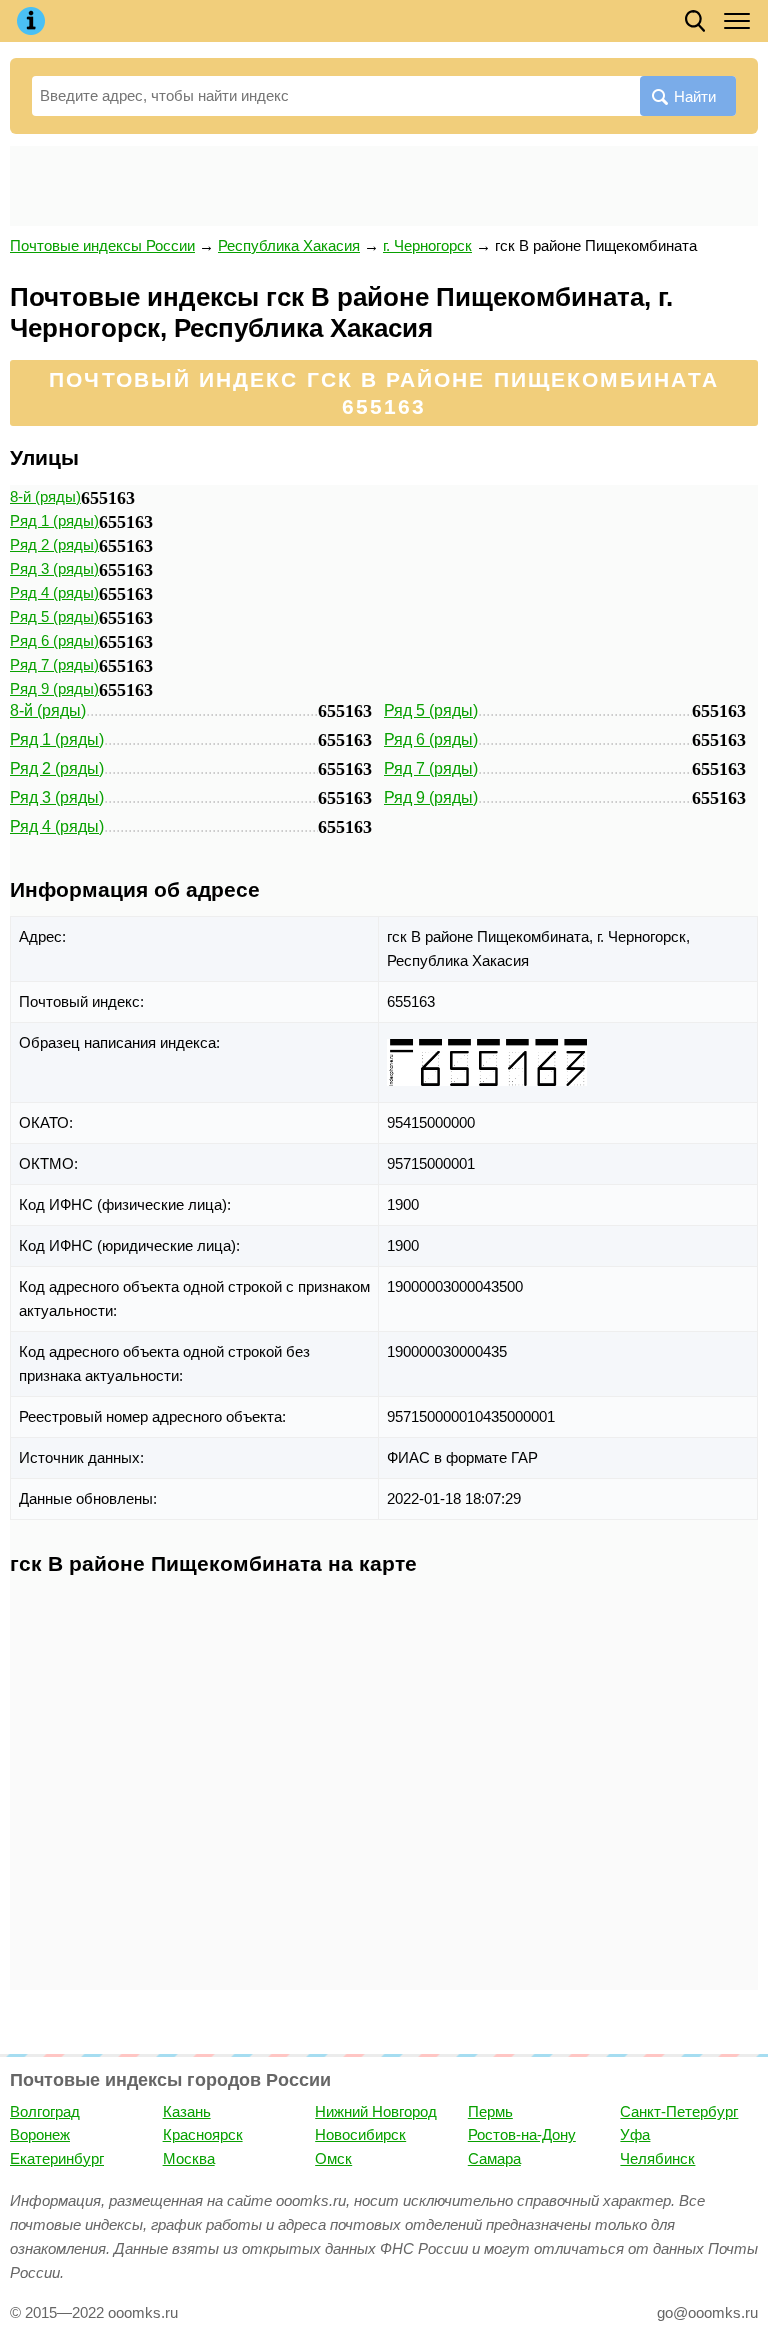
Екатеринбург (57, 2158)
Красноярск (203, 2134)
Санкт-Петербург (679, 2111)
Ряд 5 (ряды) (54, 616)
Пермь (490, 2111)
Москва (189, 2158)
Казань (187, 2111)
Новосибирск (360, 2134)
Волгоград (45, 2111)
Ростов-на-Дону (522, 2134)
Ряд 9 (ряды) (54, 688)
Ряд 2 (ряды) (54, 544)
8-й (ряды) (45, 496)
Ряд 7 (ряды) (54, 664)
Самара (494, 2158)
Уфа (635, 2134)
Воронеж (40, 2134)
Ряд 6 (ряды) (54, 640)
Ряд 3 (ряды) (54, 568)
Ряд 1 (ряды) (54, 520)
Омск (333, 2158)
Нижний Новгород (376, 2111)
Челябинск (657, 2158)
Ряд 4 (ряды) (54, 592)
